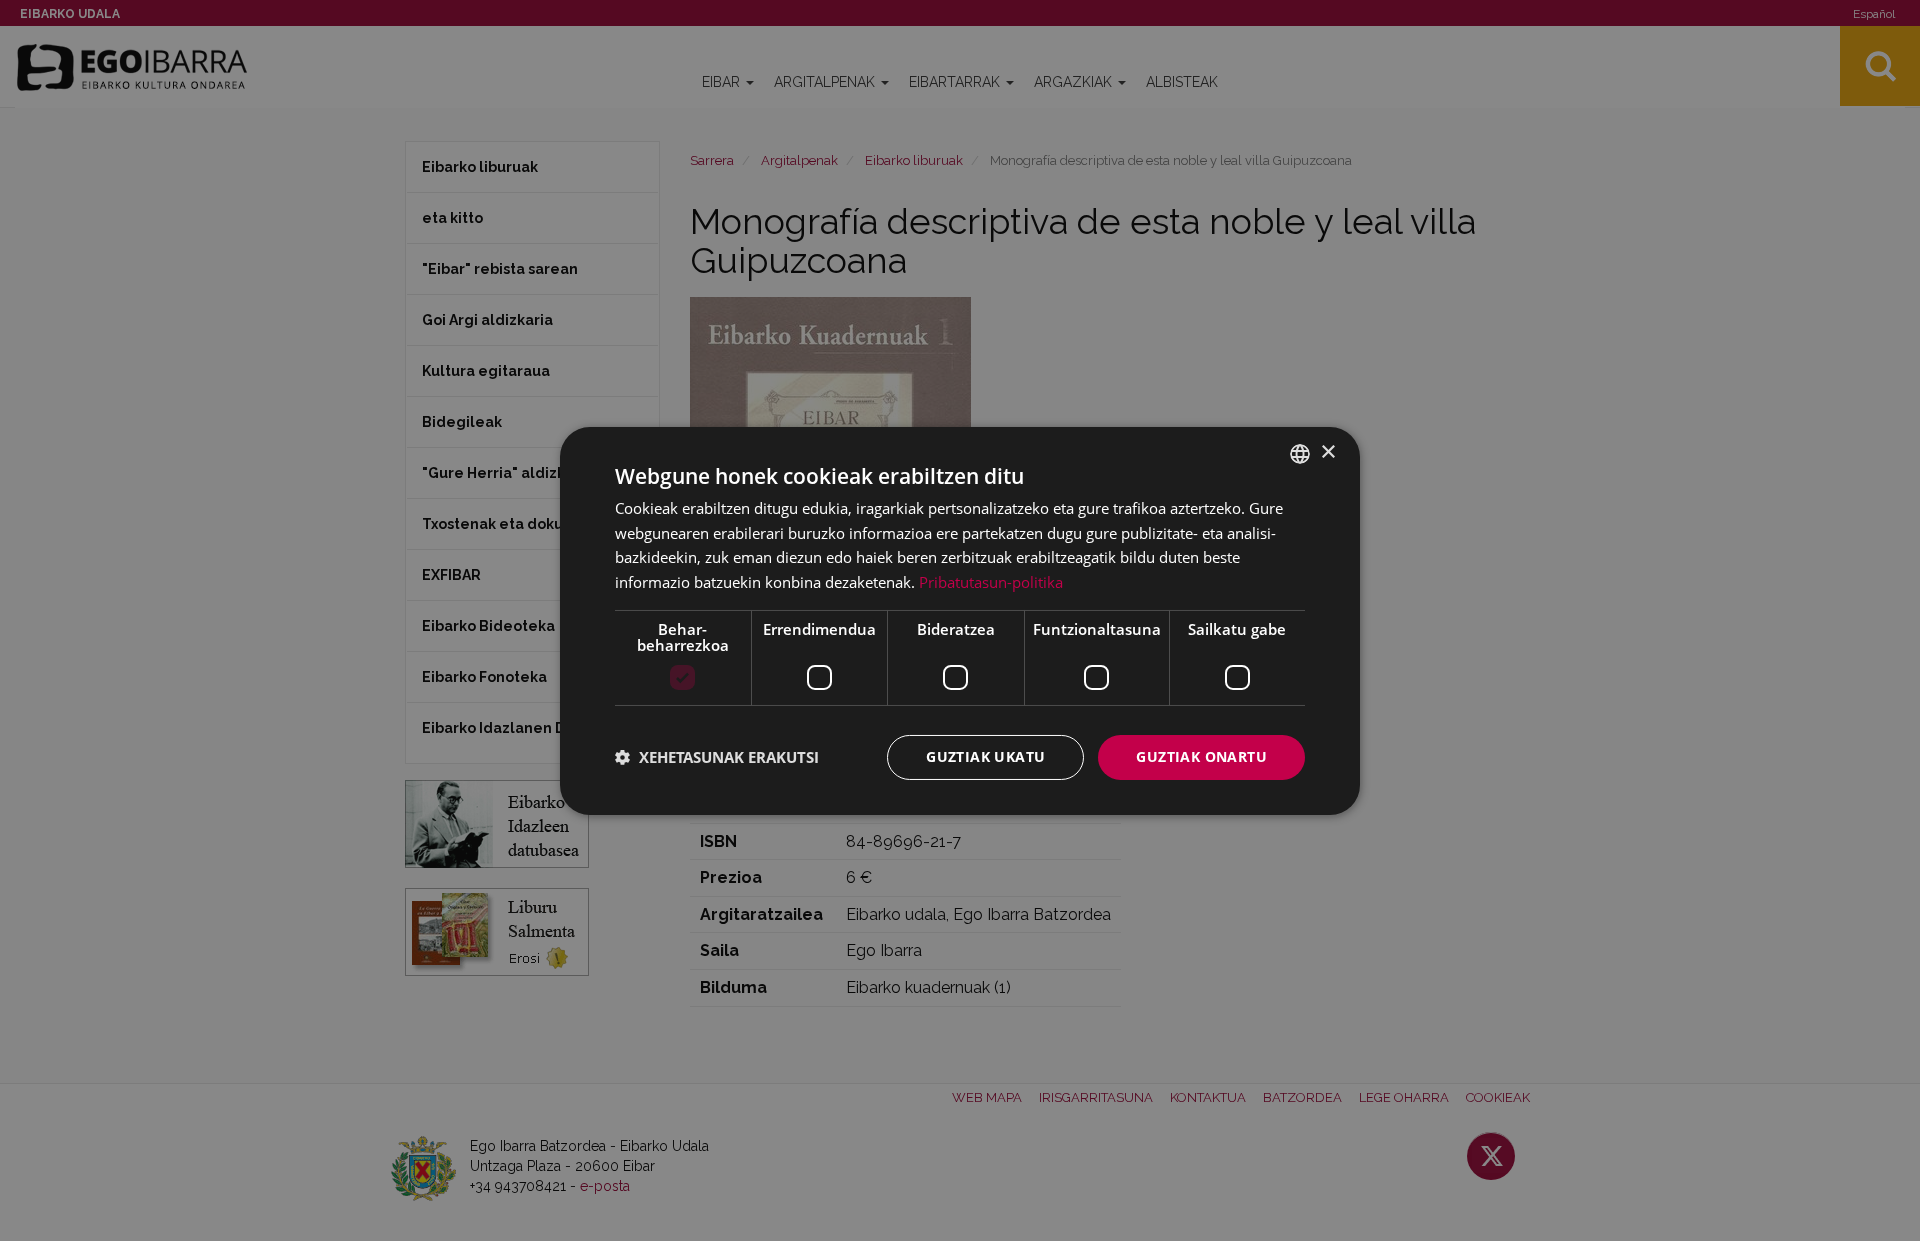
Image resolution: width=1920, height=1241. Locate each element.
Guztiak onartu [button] (1201, 756)
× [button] (1327, 452)
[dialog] (960, 620)
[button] (717, 757)
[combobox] (1300, 453)
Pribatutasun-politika (991, 582)
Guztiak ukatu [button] (985, 756)
